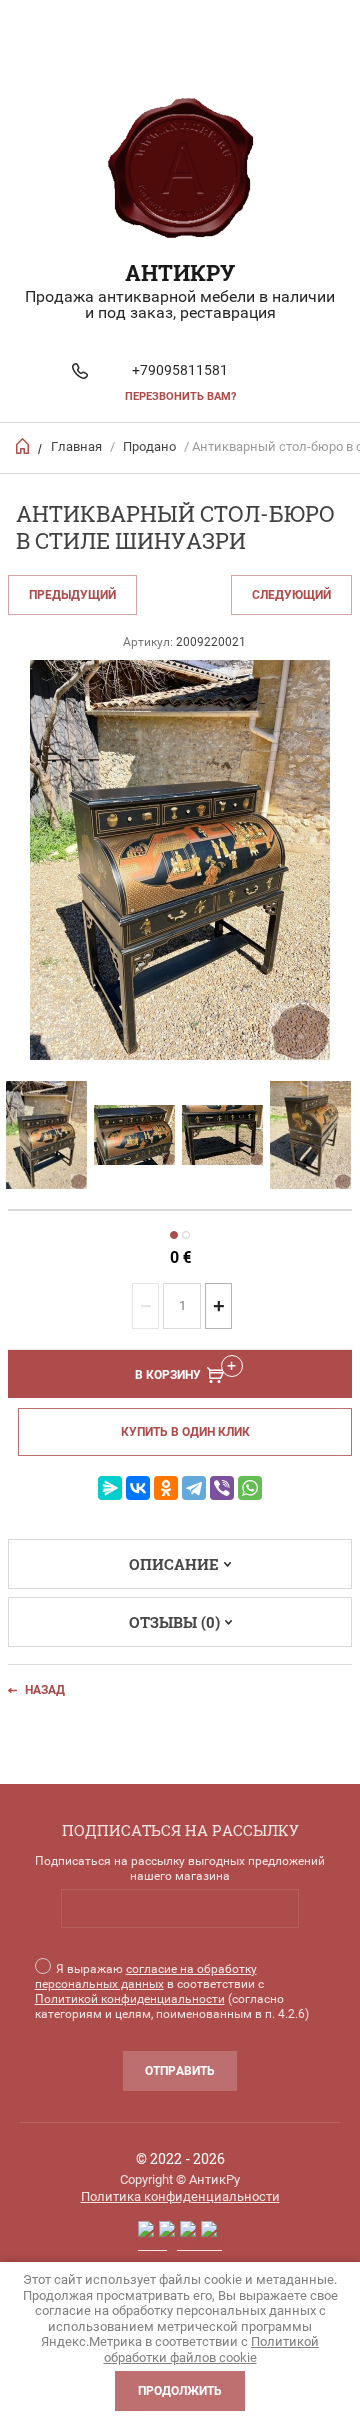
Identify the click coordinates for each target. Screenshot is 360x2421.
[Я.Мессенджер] (110, 1488)
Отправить (180, 2071)
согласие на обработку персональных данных (146, 1976)
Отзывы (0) (174, 1622)
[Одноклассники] (166, 1488)
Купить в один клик (185, 1432)
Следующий (291, 595)
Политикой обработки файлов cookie (212, 2349)
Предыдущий (72, 595)
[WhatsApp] (250, 1488)
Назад (45, 1690)
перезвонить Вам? (180, 396)
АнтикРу (180, 272)
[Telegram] (194, 1488)
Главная (76, 446)
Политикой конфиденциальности (130, 1999)
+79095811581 (180, 370)
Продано (149, 446)
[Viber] (222, 1488)
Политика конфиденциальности (180, 2196)
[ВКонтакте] (138, 1488)
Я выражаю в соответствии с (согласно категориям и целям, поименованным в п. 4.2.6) (172, 1991)
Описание (174, 1564)
